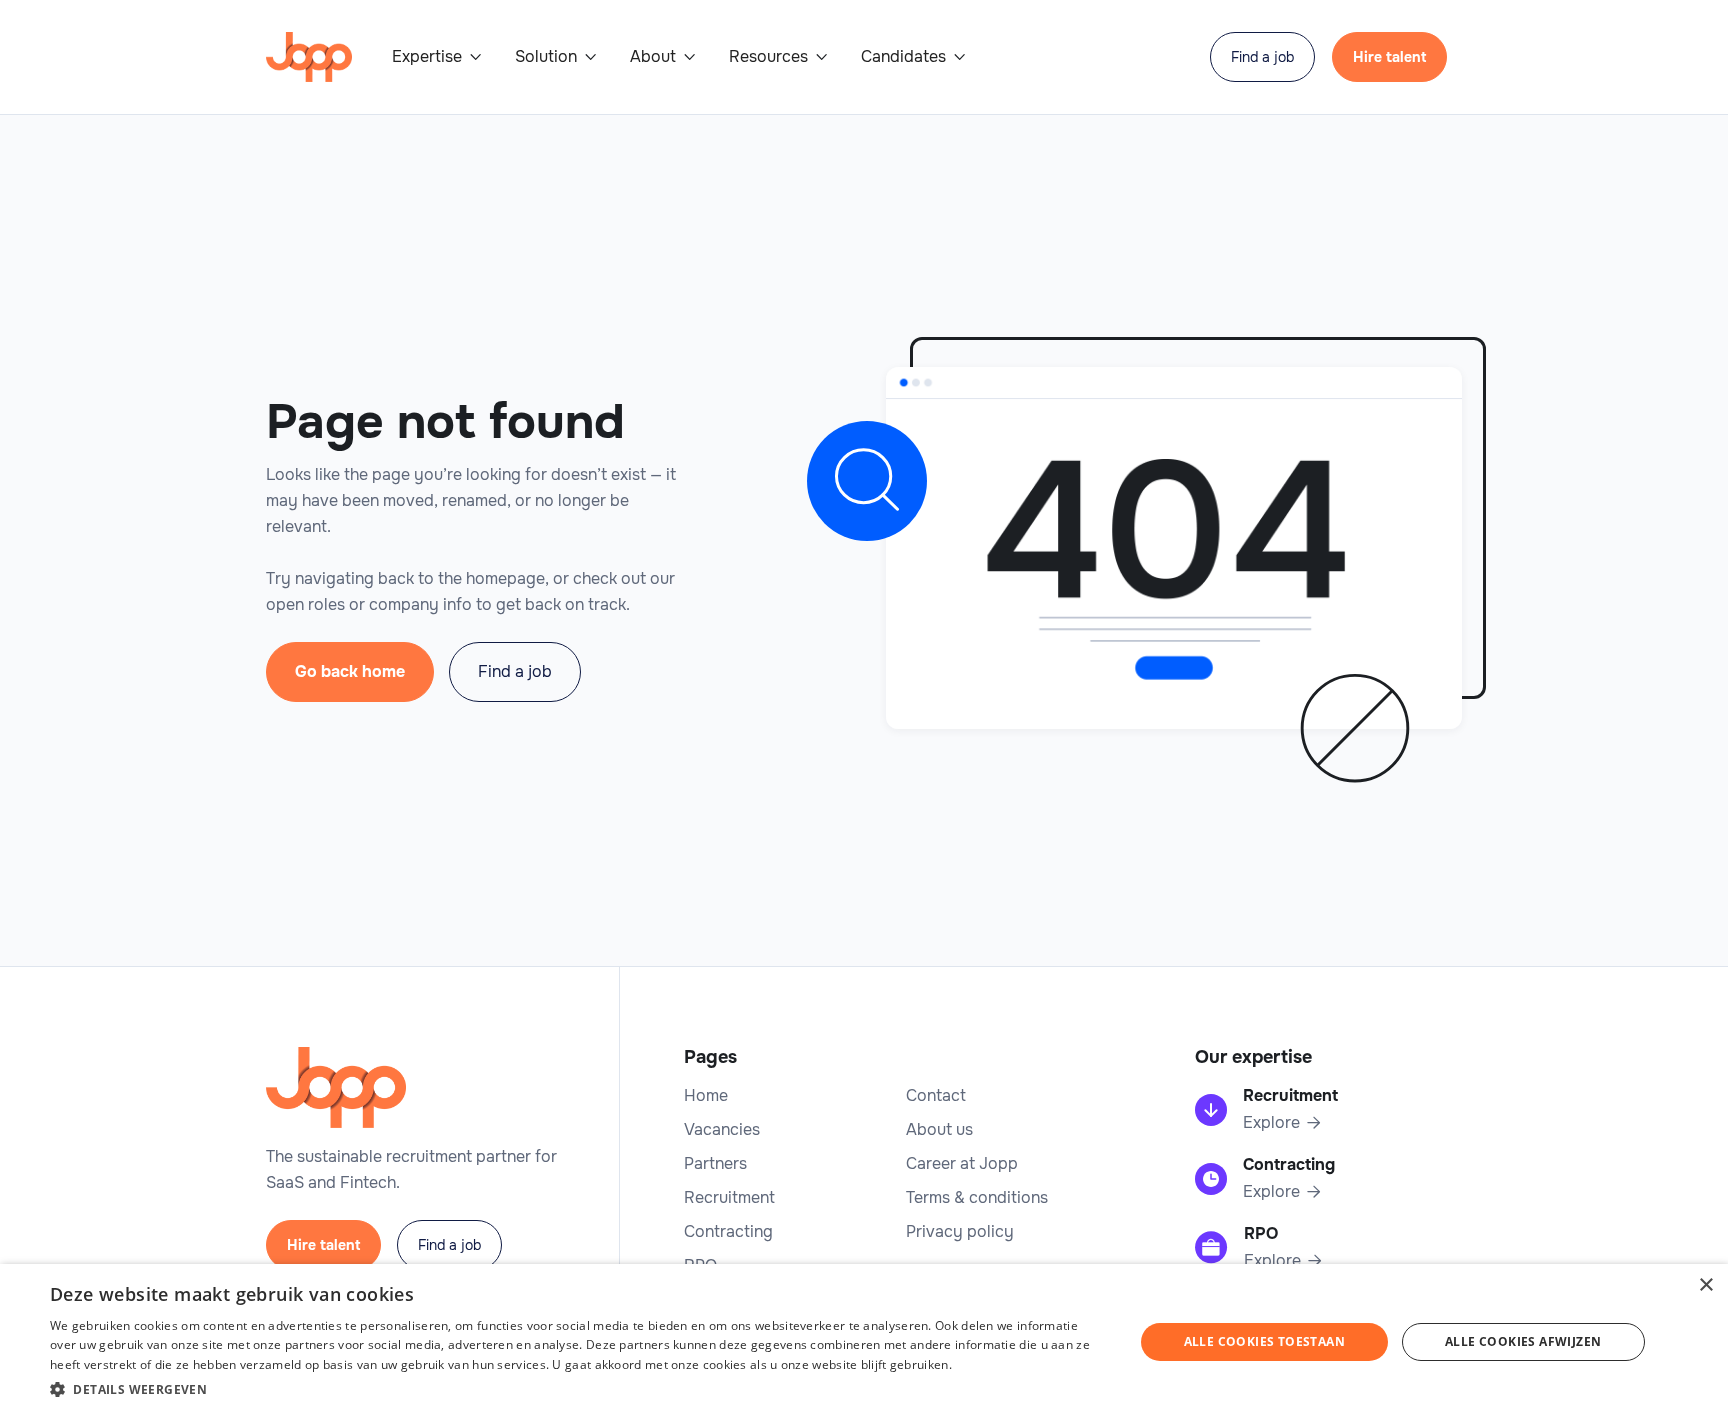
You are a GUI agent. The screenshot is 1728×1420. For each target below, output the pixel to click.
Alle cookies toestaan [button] (1264, 1341)
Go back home (350, 671)
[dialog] (864, 1342)
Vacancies (722, 1130)
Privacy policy (960, 1232)
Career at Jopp (962, 1164)
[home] (309, 57)
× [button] (1705, 1285)
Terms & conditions (977, 1198)
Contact (936, 1096)
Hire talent (1389, 57)
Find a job (1262, 57)
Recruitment (729, 1198)
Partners (715, 1164)
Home (706, 1096)
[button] (437, 57)
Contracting (728, 1232)
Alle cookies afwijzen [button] (1523, 1341)
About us (939, 1130)
